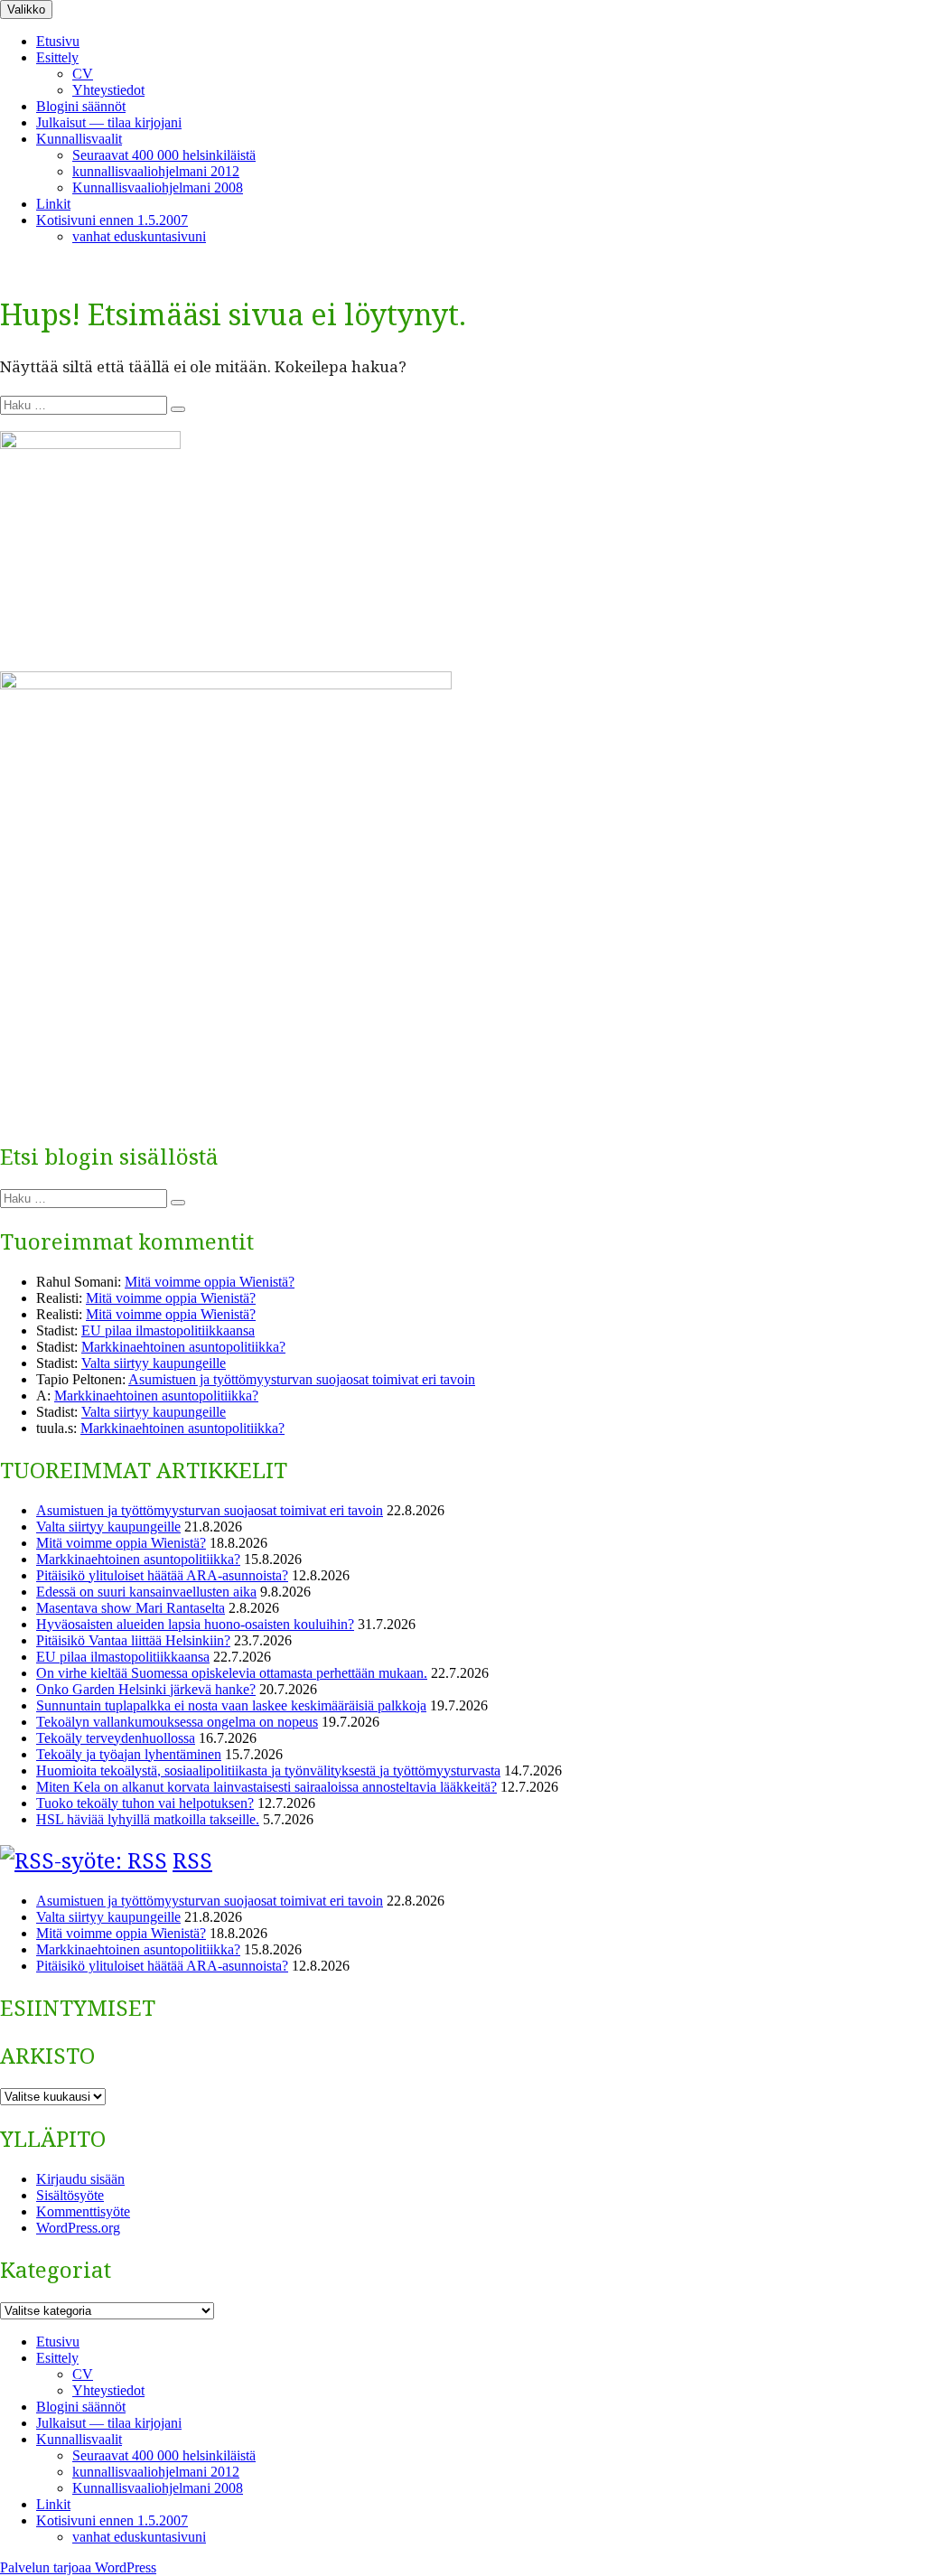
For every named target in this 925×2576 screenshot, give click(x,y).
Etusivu (58, 41)
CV (83, 74)
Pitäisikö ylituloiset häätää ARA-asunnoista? (162, 1575)
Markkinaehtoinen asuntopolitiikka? (183, 1347)
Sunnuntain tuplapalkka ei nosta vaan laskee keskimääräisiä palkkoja (231, 1705)
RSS (192, 1860)
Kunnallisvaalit (79, 139)
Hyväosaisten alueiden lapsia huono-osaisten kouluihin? (195, 1624)
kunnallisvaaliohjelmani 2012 (156, 171)
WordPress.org (78, 2228)
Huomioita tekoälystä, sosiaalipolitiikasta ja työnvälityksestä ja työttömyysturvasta (268, 1770)
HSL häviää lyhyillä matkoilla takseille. (148, 1819)
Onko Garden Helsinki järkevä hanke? (146, 1689)
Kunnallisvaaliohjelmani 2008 (158, 187)
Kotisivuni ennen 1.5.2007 (112, 220)
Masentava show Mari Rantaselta (131, 1608)
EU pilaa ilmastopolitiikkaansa (168, 1330)
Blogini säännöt (81, 106)
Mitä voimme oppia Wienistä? (210, 1282)
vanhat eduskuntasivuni (139, 236)
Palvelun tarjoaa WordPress (78, 2567)
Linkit (53, 204)
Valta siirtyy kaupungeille (154, 1363)
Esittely (57, 57)
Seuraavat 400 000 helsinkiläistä (164, 155)
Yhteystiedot (108, 90)
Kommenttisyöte (83, 2211)
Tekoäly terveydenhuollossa (116, 1738)
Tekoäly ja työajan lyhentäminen (129, 1754)
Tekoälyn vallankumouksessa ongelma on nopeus (177, 1722)
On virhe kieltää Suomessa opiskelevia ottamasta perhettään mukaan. (232, 1673)
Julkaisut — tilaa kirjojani (109, 122)
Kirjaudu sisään (80, 2179)
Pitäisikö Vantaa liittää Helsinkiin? (133, 1640)
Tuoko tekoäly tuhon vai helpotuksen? (145, 1803)
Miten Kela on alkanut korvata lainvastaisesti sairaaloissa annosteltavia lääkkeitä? (266, 1787)
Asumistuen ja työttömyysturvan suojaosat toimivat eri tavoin (302, 1379)
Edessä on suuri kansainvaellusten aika (146, 1592)
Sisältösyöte (70, 2195)
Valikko (26, 9)
